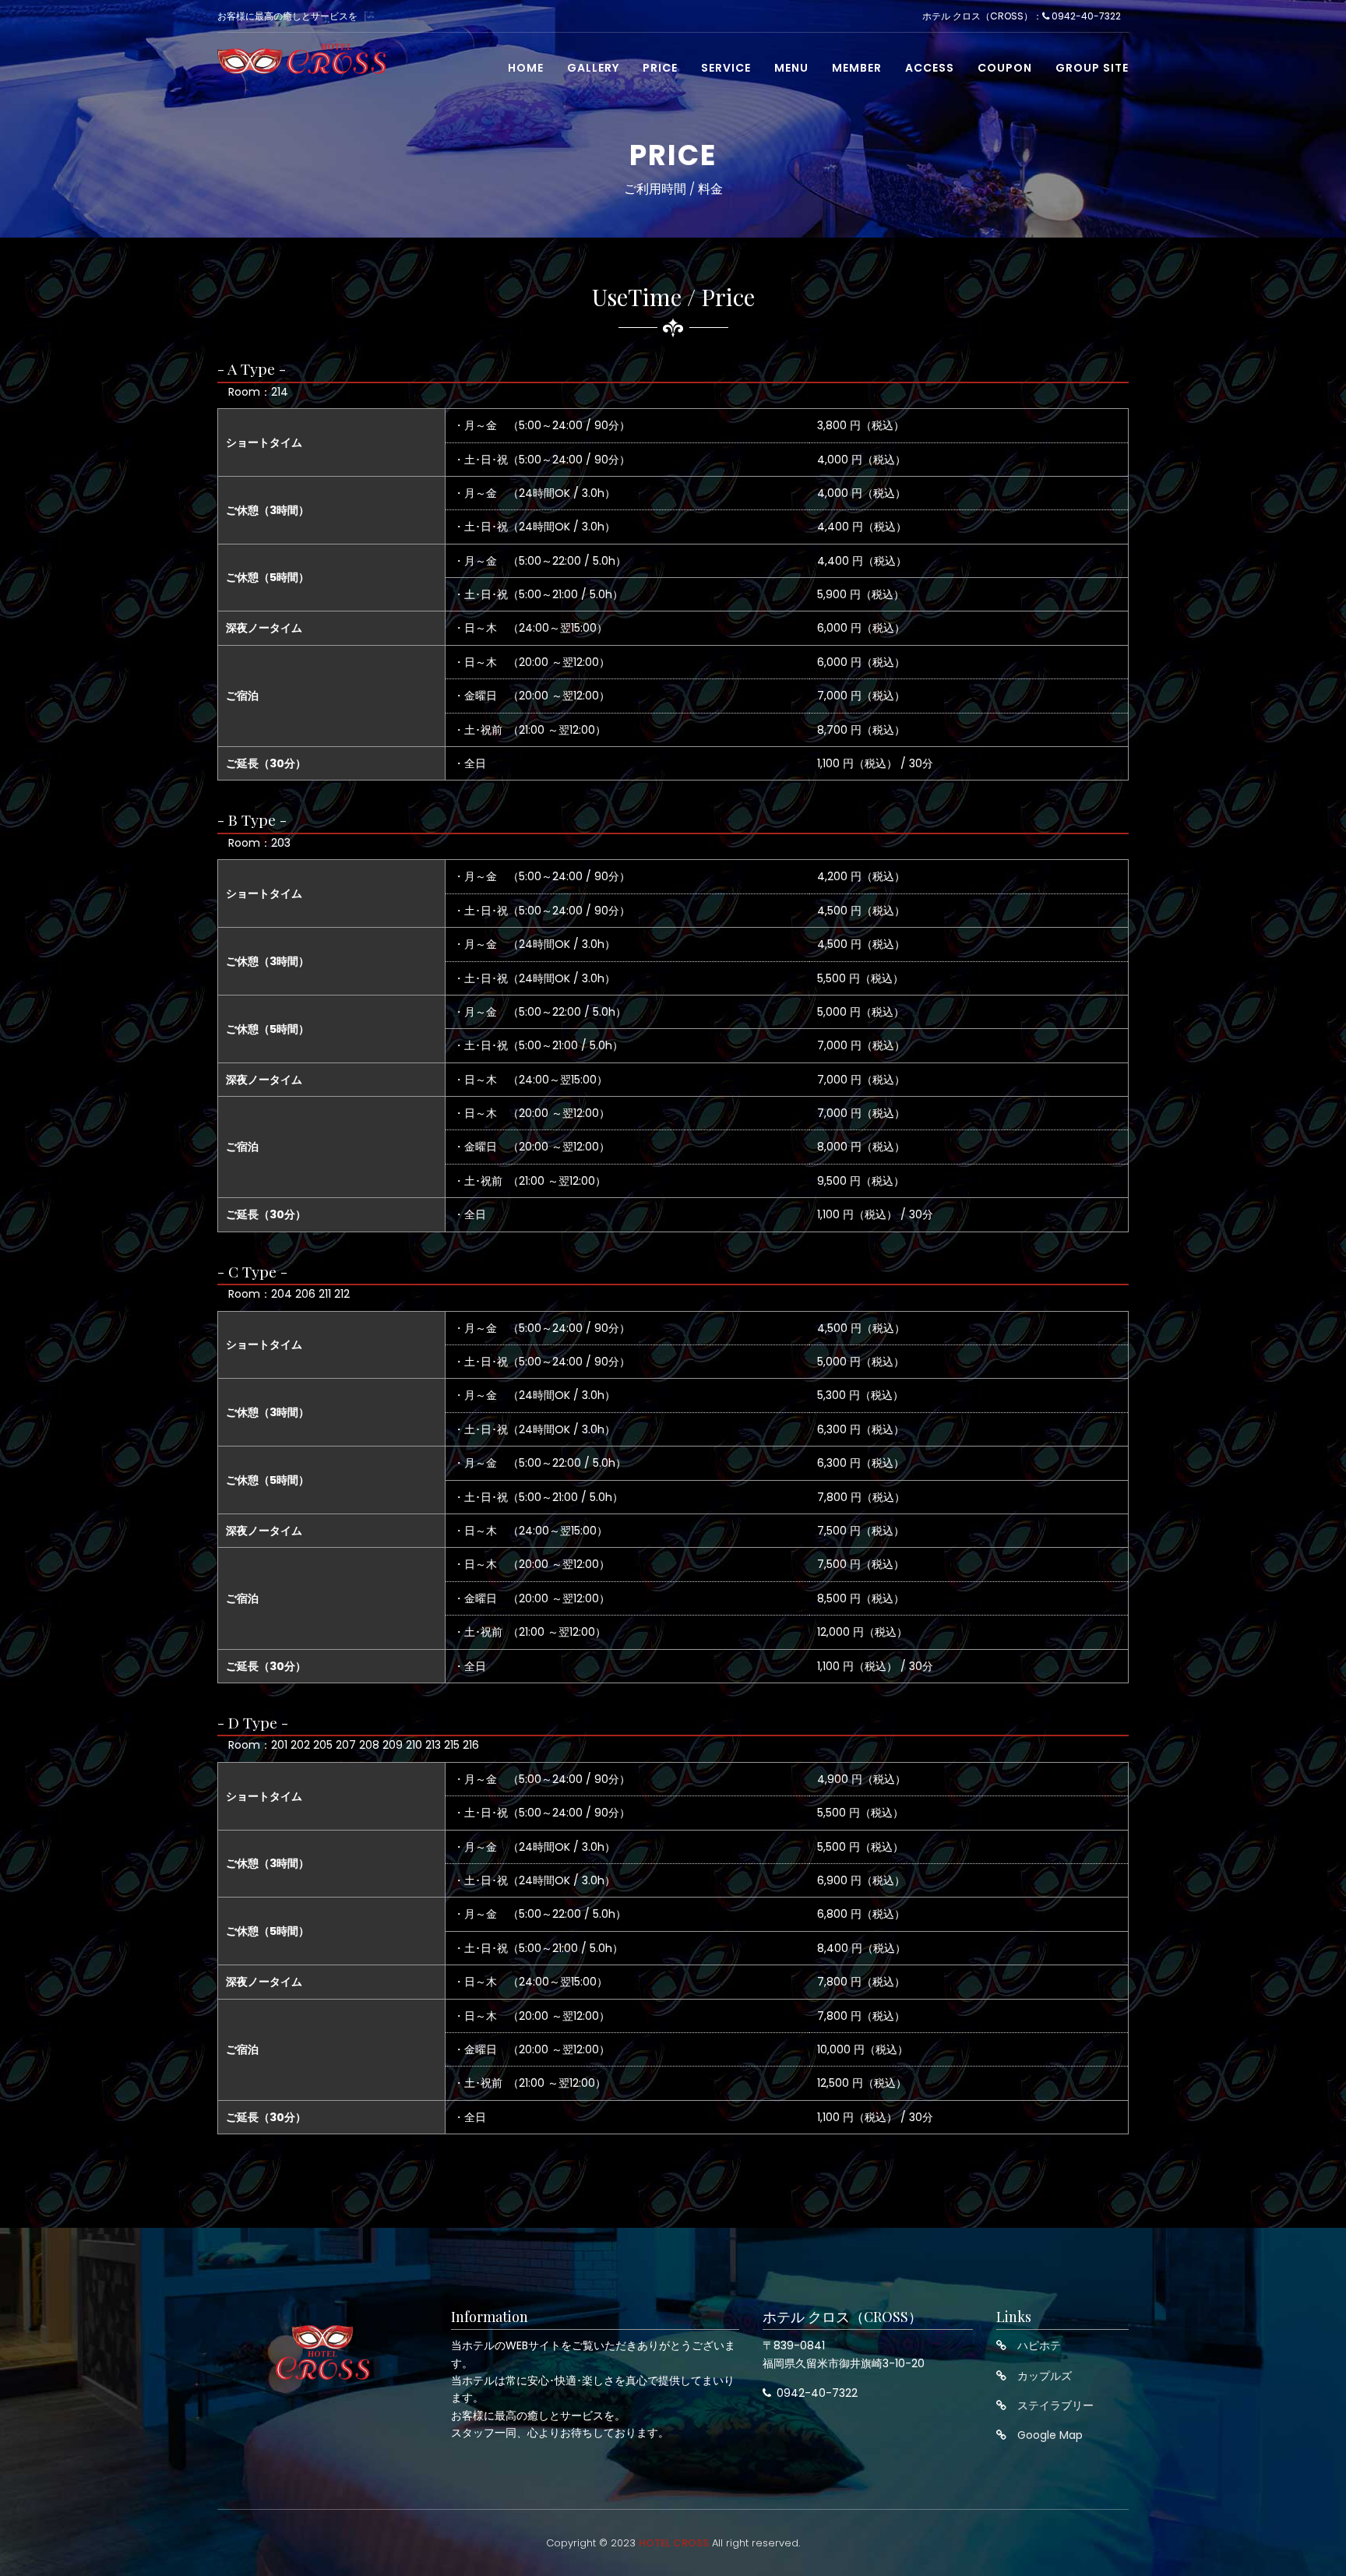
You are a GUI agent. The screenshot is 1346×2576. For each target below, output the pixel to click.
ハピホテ (1039, 2345)
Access (930, 68)
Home (526, 68)
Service (726, 68)
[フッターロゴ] (322, 2352)
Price (660, 68)
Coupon (1005, 68)
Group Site (1092, 68)
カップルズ (1045, 2376)
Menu (791, 68)
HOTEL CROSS (674, 2543)
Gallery (593, 68)
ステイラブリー (1055, 2405)
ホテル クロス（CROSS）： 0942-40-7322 (1022, 16)
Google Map (1050, 2435)
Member (857, 68)
